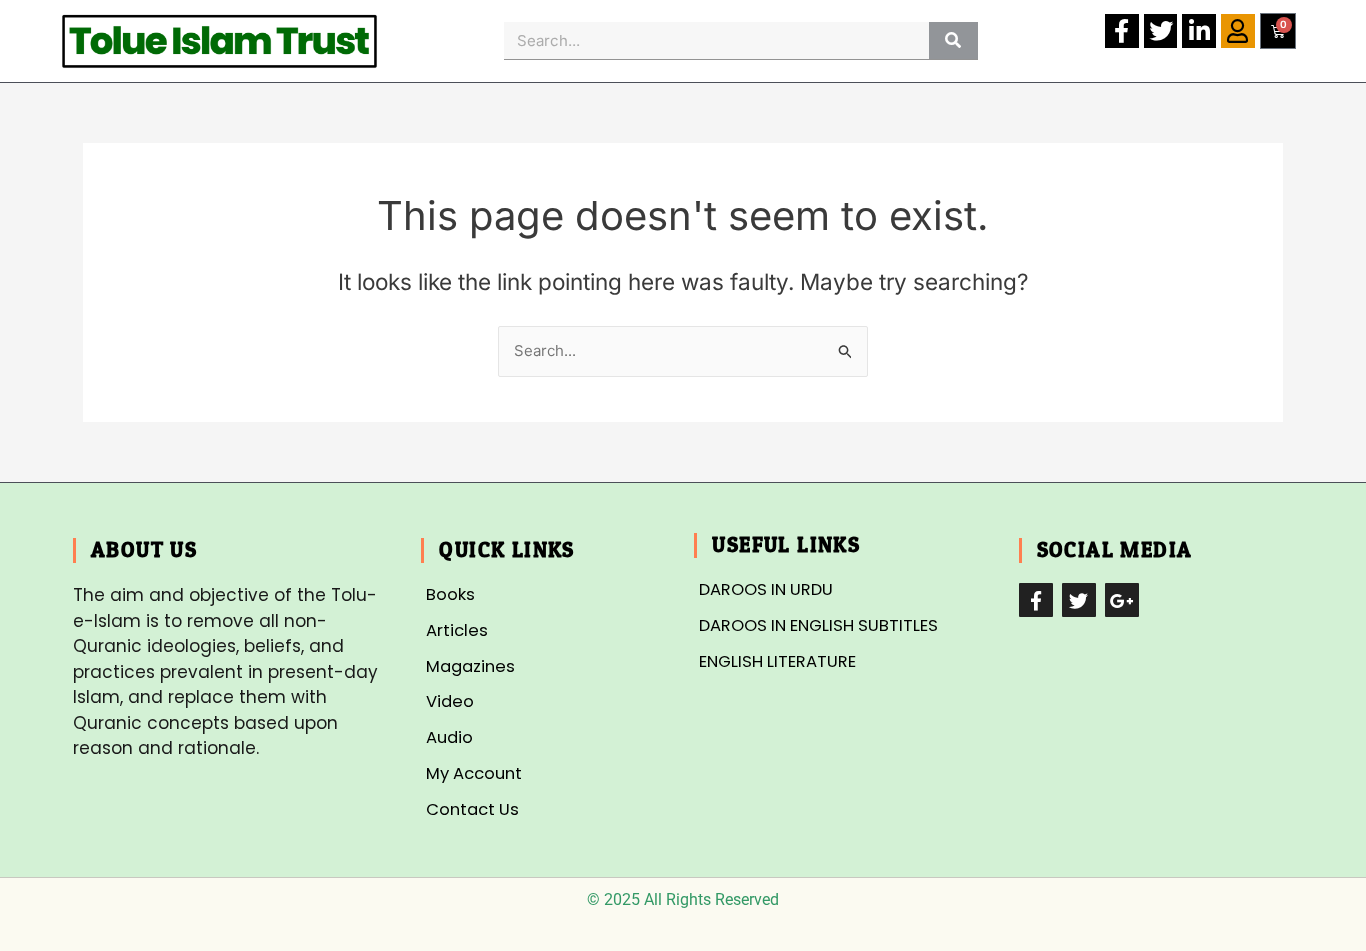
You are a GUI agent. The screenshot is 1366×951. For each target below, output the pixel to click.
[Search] (953, 40)
